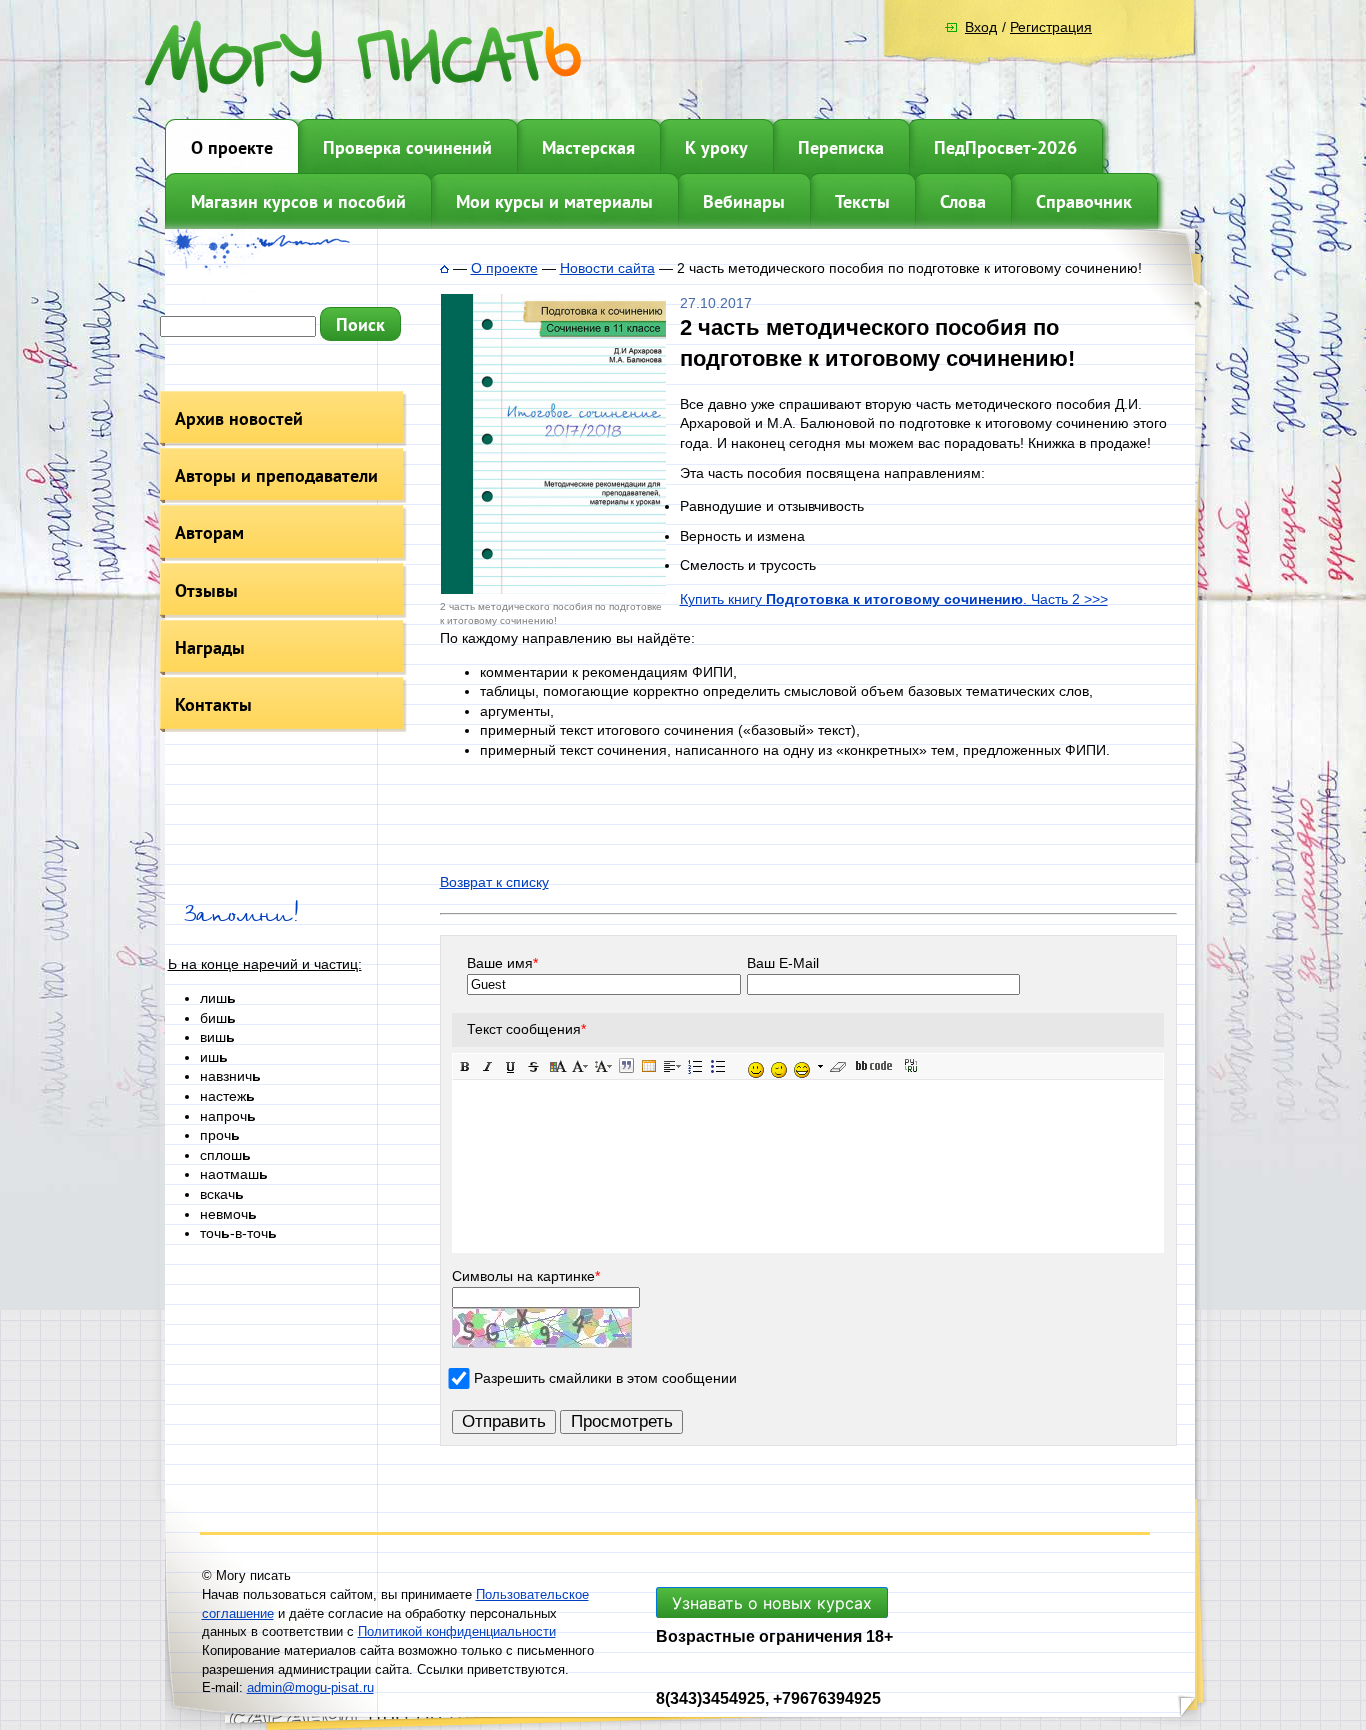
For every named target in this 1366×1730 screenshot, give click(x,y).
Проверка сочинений (407, 147)
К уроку (716, 147)
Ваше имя (502, 963)
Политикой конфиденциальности (457, 1631)
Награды (210, 647)
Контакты (213, 704)
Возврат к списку (494, 882)
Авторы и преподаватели (276, 475)
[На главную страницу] (444, 268)
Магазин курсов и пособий (298, 201)
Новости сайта (607, 268)
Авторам (209, 532)
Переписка (841, 147)
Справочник (1084, 201)
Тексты (862, 201)
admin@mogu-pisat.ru (310, 1687)
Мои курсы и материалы (554, 201)
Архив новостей (239, 418)
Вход (981, 27)
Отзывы (206, 590)
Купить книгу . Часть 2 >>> (894, 599)
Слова (963, 201)
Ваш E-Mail (783, 963)
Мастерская (588, 147)
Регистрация (1051, 27)
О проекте (232, 147)
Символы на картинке (526, 1276)
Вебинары (744, 201)
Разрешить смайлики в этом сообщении (605, 1378)
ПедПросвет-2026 (1005, 147)
